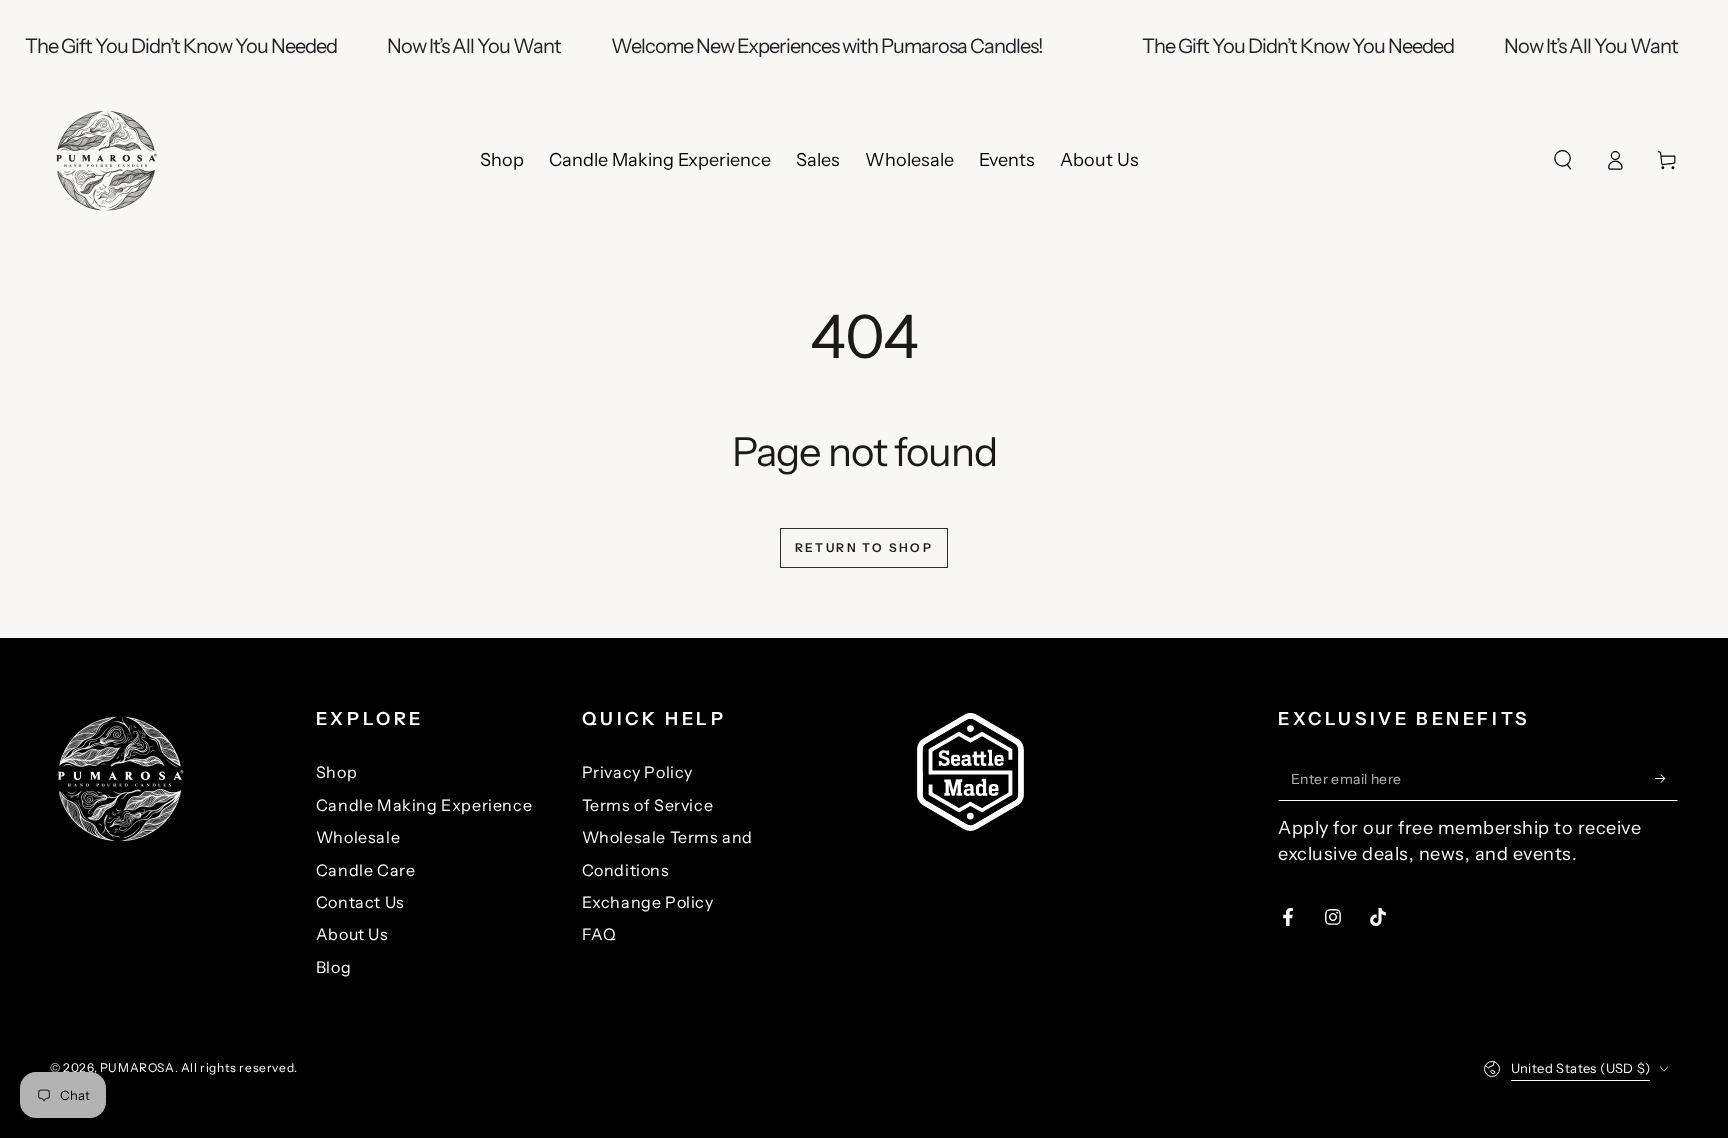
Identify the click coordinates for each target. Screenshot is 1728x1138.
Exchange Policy (648, 902)
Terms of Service (648, 805)
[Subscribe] (1666, 778)
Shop (336, 772)
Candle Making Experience (424, 805)
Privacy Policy (637, 772)
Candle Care (366, 870)
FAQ (599, 934)
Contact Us (360, 902)
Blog (333, 967)
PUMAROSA (137, 1067)
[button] (1563, 160)
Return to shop (864, 547)
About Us (352, 934)
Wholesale (358, 837)
